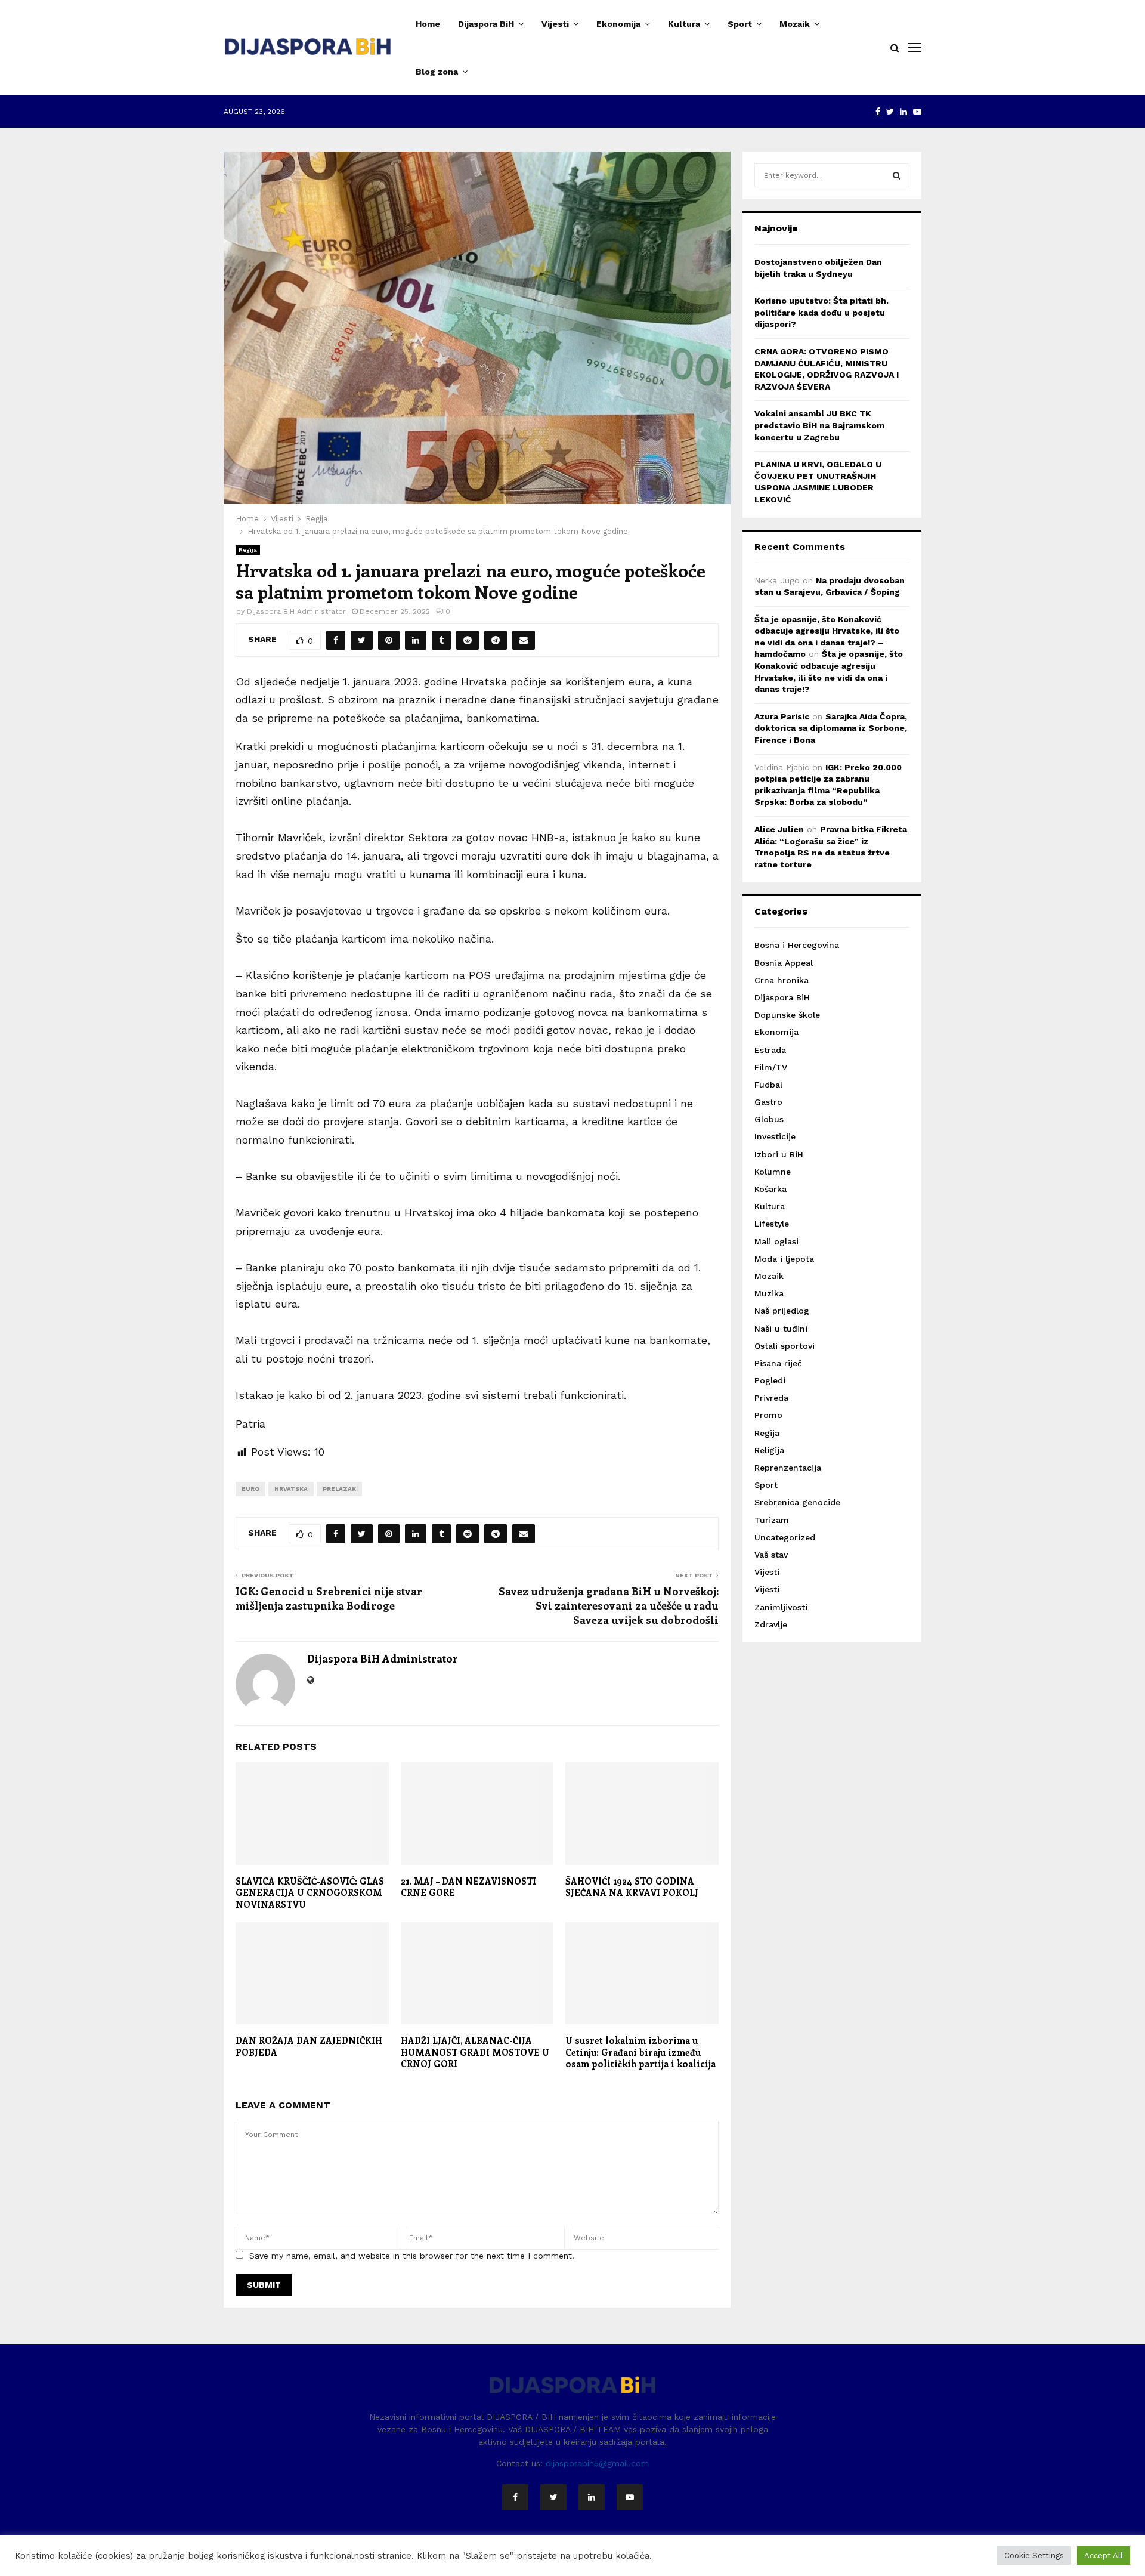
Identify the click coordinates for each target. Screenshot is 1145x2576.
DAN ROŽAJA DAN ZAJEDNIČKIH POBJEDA (309, 2046)
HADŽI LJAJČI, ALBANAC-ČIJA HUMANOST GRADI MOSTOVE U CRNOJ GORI (475, 2052)
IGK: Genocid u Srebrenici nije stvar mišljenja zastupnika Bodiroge (329, 1598)
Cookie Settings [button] (1034, 2555)
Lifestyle (772, 1224)
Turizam (772, 1520)
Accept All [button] (1104, 2555)
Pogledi (770, 1380)
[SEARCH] (897, 175)
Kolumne (773, 1172)
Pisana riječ (778, 1363)
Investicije (775, 1136)
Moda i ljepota (784, 1259)
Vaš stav (771, 1555)
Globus (769, 1119)
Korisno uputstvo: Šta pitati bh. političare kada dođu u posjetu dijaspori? (821, 312)
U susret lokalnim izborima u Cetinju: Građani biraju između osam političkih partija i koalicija (640, 2052)
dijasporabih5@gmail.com (597, 2463)
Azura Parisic (782, 716)
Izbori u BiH (779, 1154)
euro (250, 1489)
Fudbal (768, 1085)
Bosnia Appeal (784, 963)
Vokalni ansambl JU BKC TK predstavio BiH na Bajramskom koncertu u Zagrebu (819, 425)
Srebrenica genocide (797, 1502)
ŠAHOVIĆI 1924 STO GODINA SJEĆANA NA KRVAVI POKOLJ (632, 1887)
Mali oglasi (776, 1241)
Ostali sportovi (785, 1346)
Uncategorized (785, 1537)
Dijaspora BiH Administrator (296, 611)
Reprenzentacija (788, 1468)
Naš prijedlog (782, 1311)
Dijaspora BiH (486, 24)
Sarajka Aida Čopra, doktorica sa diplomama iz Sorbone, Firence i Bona (831, 728)
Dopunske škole (787, 1015)
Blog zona (437, 72)
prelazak (339, 1489)
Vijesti (555, 24)
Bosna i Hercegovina (797, 945)
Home (428, 24)
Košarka (770, 1189)
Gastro (768, 1102)
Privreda (771, 1398)
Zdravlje (771, 1624)
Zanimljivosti (781, 1607)
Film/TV (771, 1067)
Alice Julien (779, 829)
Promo (768, 1415)
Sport (740, 24)
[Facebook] (515, 2497)
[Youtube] (630, 2497)
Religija (769, 1450)
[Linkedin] (592, 2497)
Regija (248, 550)
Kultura (684, 24)
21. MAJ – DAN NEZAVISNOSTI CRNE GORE (470, 1887)
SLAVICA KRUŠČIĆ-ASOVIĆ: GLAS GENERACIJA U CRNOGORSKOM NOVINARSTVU (310, 1893)
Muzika (769, 1293)
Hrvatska (291, 1489)
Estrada (770, 1050)
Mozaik (795, 24)
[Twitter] (553, 2497)
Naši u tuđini (781, 1329)
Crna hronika (782, 980)
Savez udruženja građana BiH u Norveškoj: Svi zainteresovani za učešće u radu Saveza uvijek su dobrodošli (609, 1605)
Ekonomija (618, 24)
